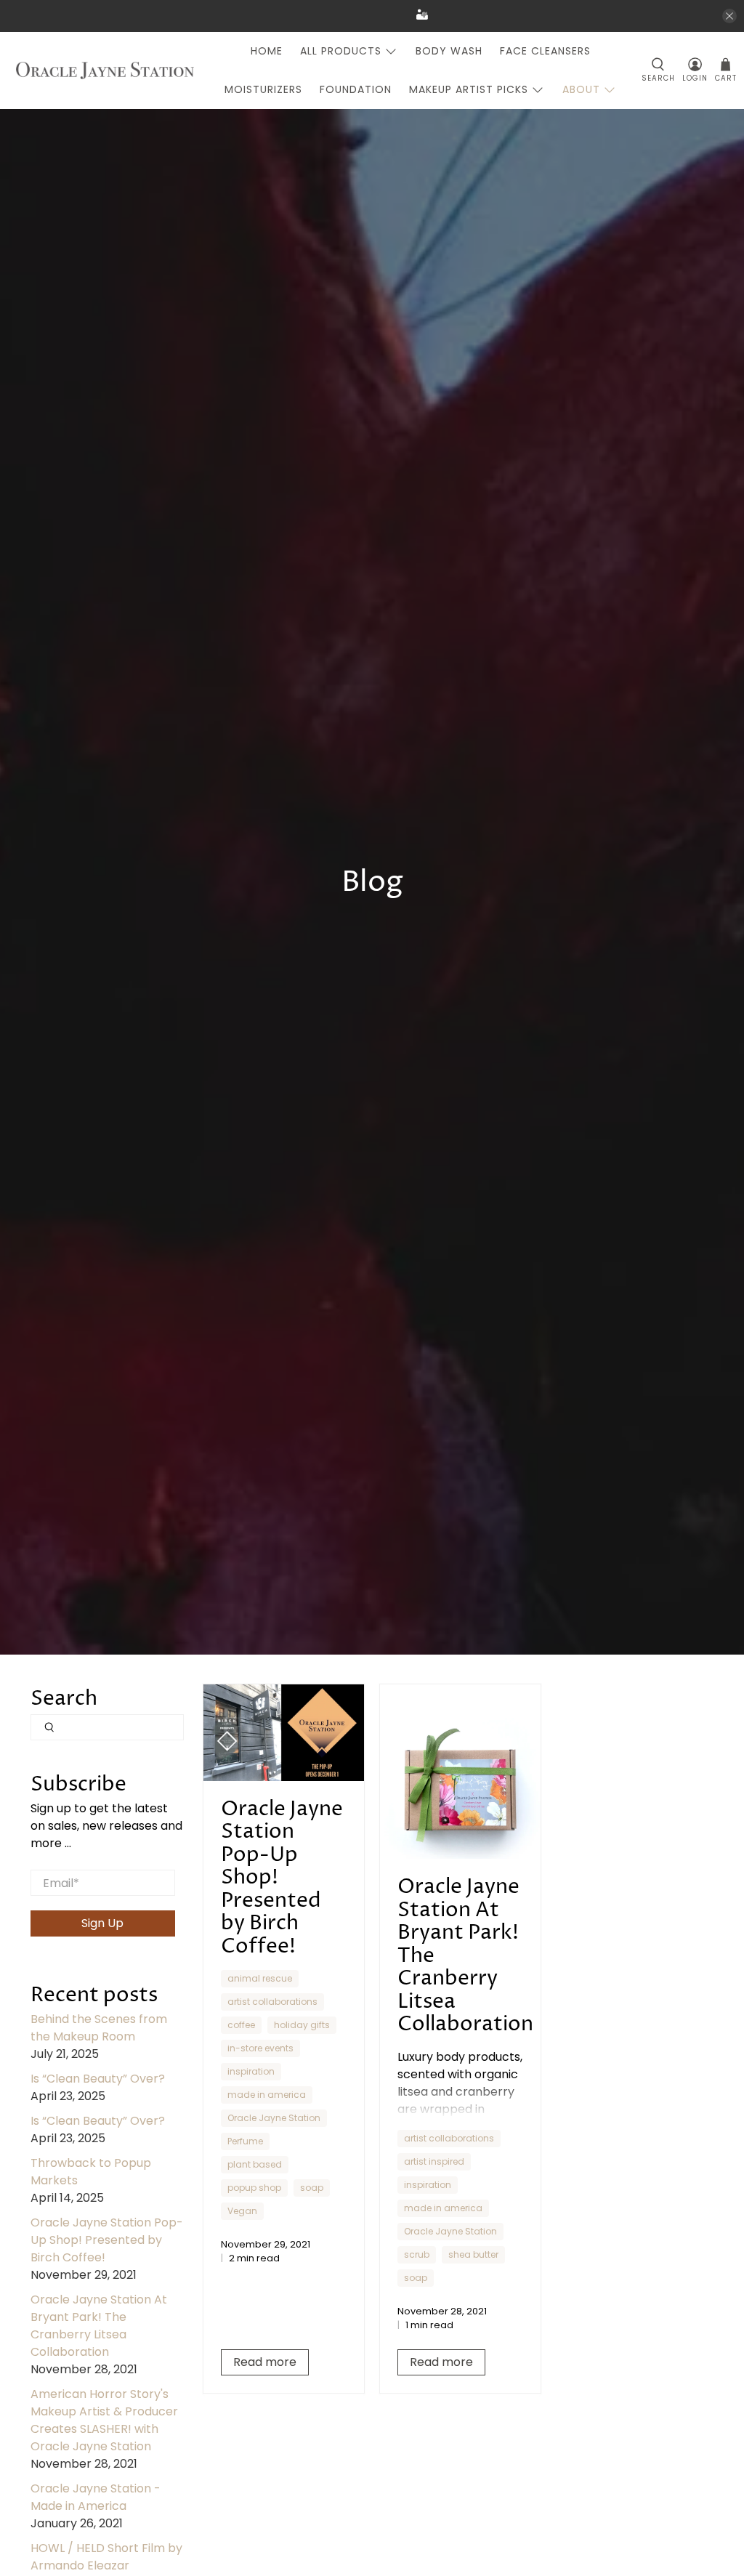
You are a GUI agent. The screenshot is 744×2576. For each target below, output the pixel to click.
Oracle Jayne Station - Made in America (96, 2497)
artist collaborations (272, 2002)
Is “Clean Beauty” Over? (98, 2079)
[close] (729, 16)
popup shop (254, 2188)
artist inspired (434, 2161)
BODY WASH (449, 51)
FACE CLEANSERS (545, 51)
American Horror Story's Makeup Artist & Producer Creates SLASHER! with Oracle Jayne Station (104, 2420)
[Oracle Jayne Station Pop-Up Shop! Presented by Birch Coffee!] (284, 1733)
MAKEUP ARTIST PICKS (469, 89)
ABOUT (581, 89)
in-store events (260, 2048)
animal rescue (260, 1978)
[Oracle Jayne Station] (105, 71)
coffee (241, 2025)
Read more (265, 2362)
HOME (267, 51)
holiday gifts (302, 2025)
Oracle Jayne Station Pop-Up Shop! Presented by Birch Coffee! (107, 2240)
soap (312, 2188)
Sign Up (102, 1923)
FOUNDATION (356, 89)
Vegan (242, 2211)
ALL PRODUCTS (341, 51)
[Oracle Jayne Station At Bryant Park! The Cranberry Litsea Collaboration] (460, 1772)
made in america (267, 2095)
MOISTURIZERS (263, 89)
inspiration (251, 2071)
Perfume (245, 2141)
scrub (417, 2254)
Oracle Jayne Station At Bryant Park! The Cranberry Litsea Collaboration (99, 2326)
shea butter (473, 2254)
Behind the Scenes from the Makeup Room (99, 2028)
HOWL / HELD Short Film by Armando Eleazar (106, 2557)
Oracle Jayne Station (274, 2118)
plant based (255, 2164)
